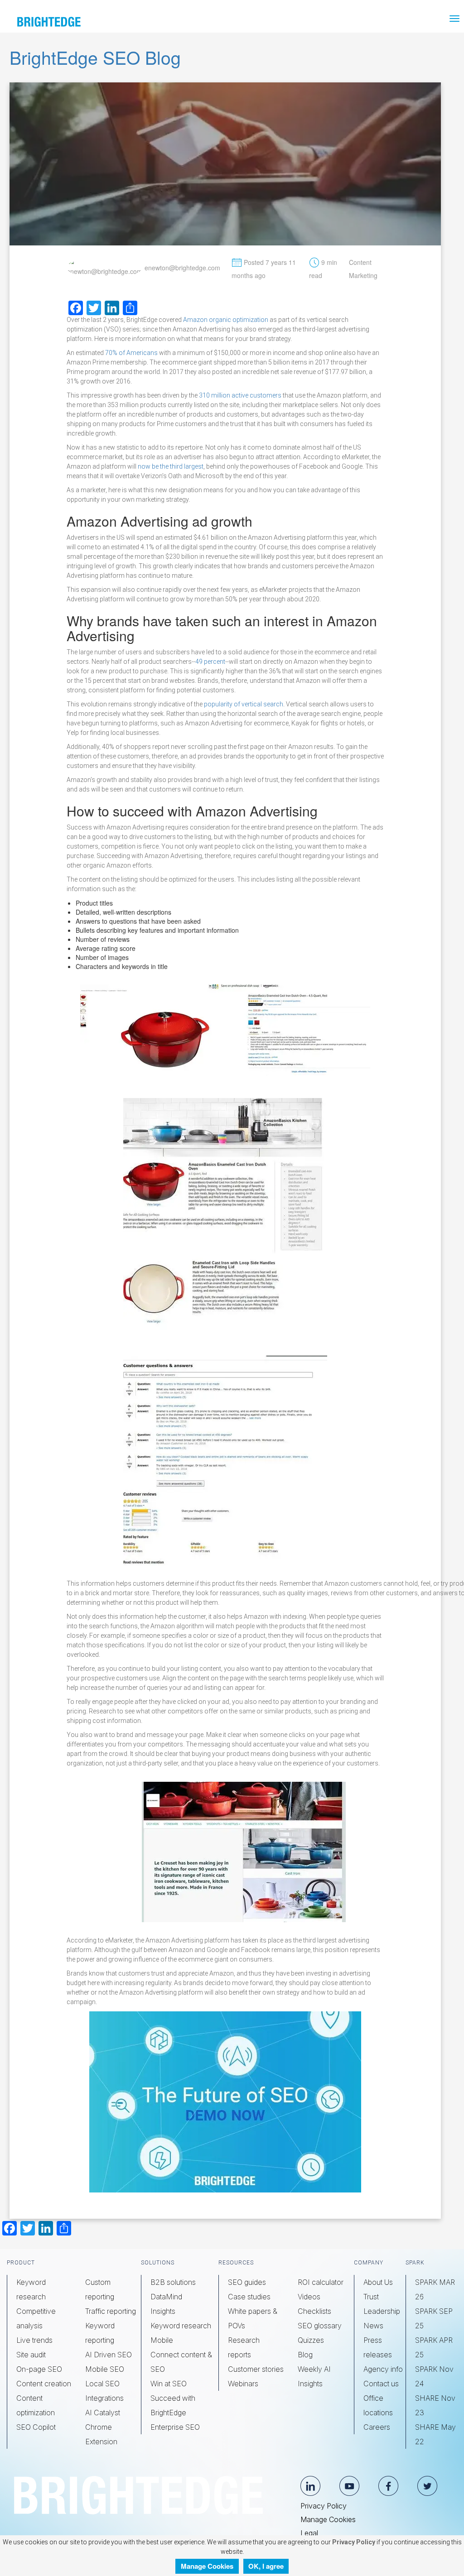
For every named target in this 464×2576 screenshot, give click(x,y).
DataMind (166, 2297)
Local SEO (102, 2384)
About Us (378, 2282)
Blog (305, 2355)
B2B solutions (173, 2282)
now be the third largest (171, 466)
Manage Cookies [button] (207, 2566)
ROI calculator (321, 2282)
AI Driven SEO (109, 2355)
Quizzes (311, 2340)
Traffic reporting (111, 2311)
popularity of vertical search (244, 704)
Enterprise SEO (175, 2427)
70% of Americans (131, 353)
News (373, 2326)
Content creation (44, 2384)
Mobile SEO (105, 2369)
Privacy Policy (324, 2506)
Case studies (249, 2297)
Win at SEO (169, 2384)
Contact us (381, 2384)
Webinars (243, 2384)
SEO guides (247, 2282)
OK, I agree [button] (266, 2566)
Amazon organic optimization (226, 320)
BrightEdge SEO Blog (95, 57)
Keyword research (181, 2326)
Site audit (31, 2355)
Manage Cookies (328, 2519)
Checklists (314, 2311)
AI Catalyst (103, 2413)
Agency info (383, 2369)
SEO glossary (320, 2326)
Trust (371, 2297)
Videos (309, 2297)
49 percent (210, 662)
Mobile (162, 2340)
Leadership (382, 2311)
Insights (163, 2311)
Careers (377, 2427)
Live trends (34, 2340)
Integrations (104, 2398)
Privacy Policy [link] (353, 2542)
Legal (309, 2533)
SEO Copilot (36, 2427)
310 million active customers (240, 395)
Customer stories (256, 2369)
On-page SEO (39, 2369)
